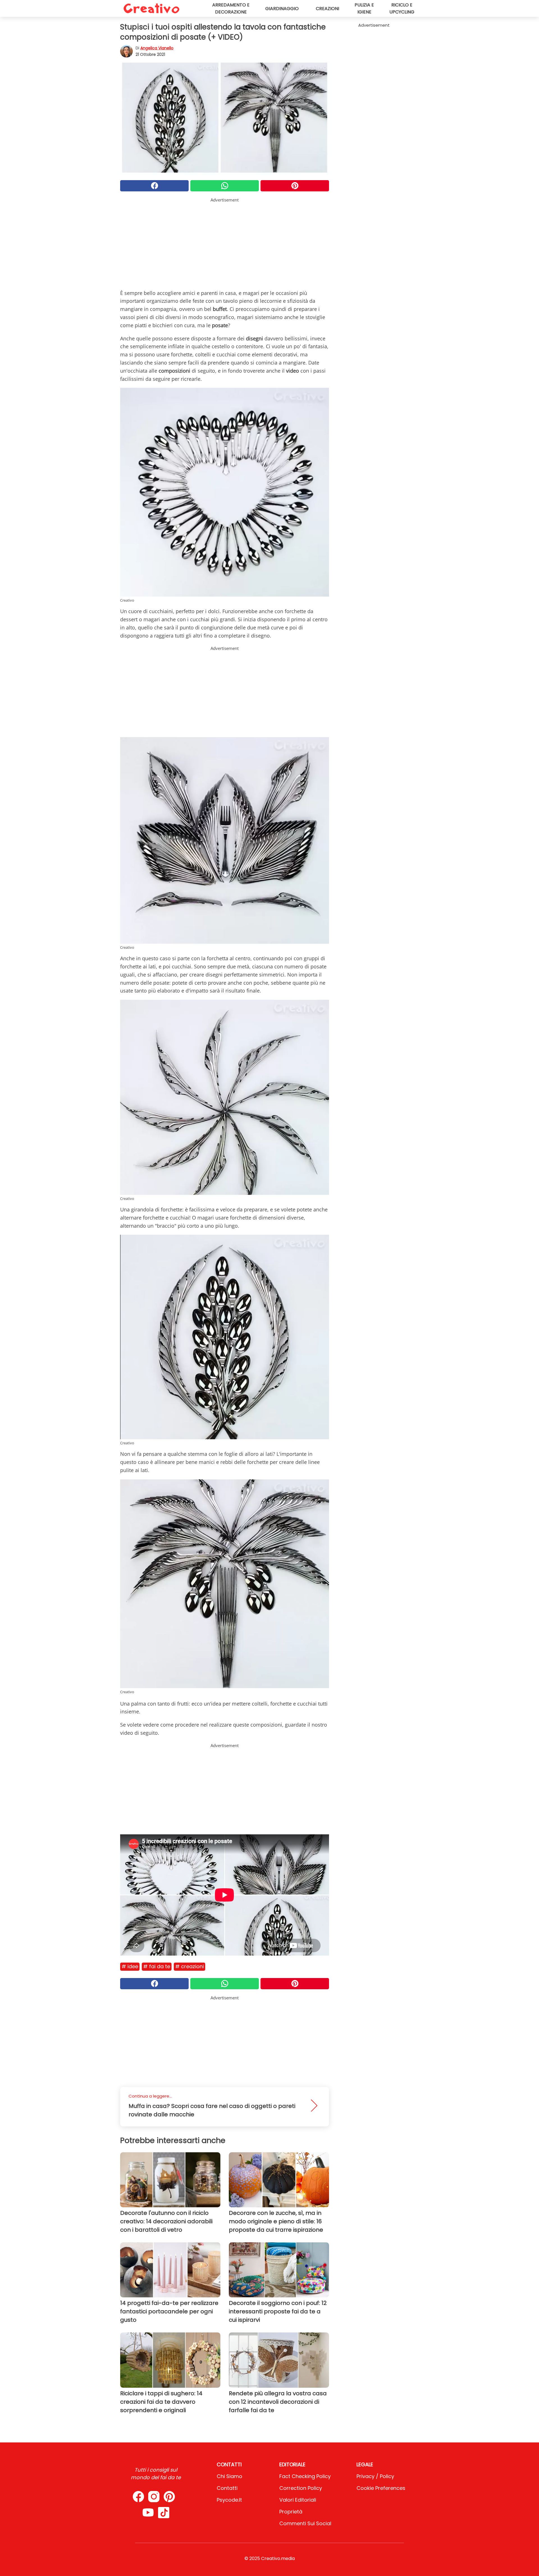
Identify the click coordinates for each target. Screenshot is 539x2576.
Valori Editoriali (298, 2500)
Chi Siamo (229, 2476)
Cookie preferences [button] (381, 2488)
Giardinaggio (282, 9)
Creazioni (327, 9)
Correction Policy (301, 2488)
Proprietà (291, 2512)
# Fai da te (157, 1966)
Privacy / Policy (375, 2476)
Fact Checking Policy (305, 2476)
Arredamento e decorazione (231, 8)
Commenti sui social (305, 2523)
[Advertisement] (225, 242)
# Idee (130, 1966)
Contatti (227, 2488)
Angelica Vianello (157, 48)
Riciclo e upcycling (402, 8)
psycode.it (229, 2500)
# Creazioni (189, 1966)
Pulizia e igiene (364, 8)
